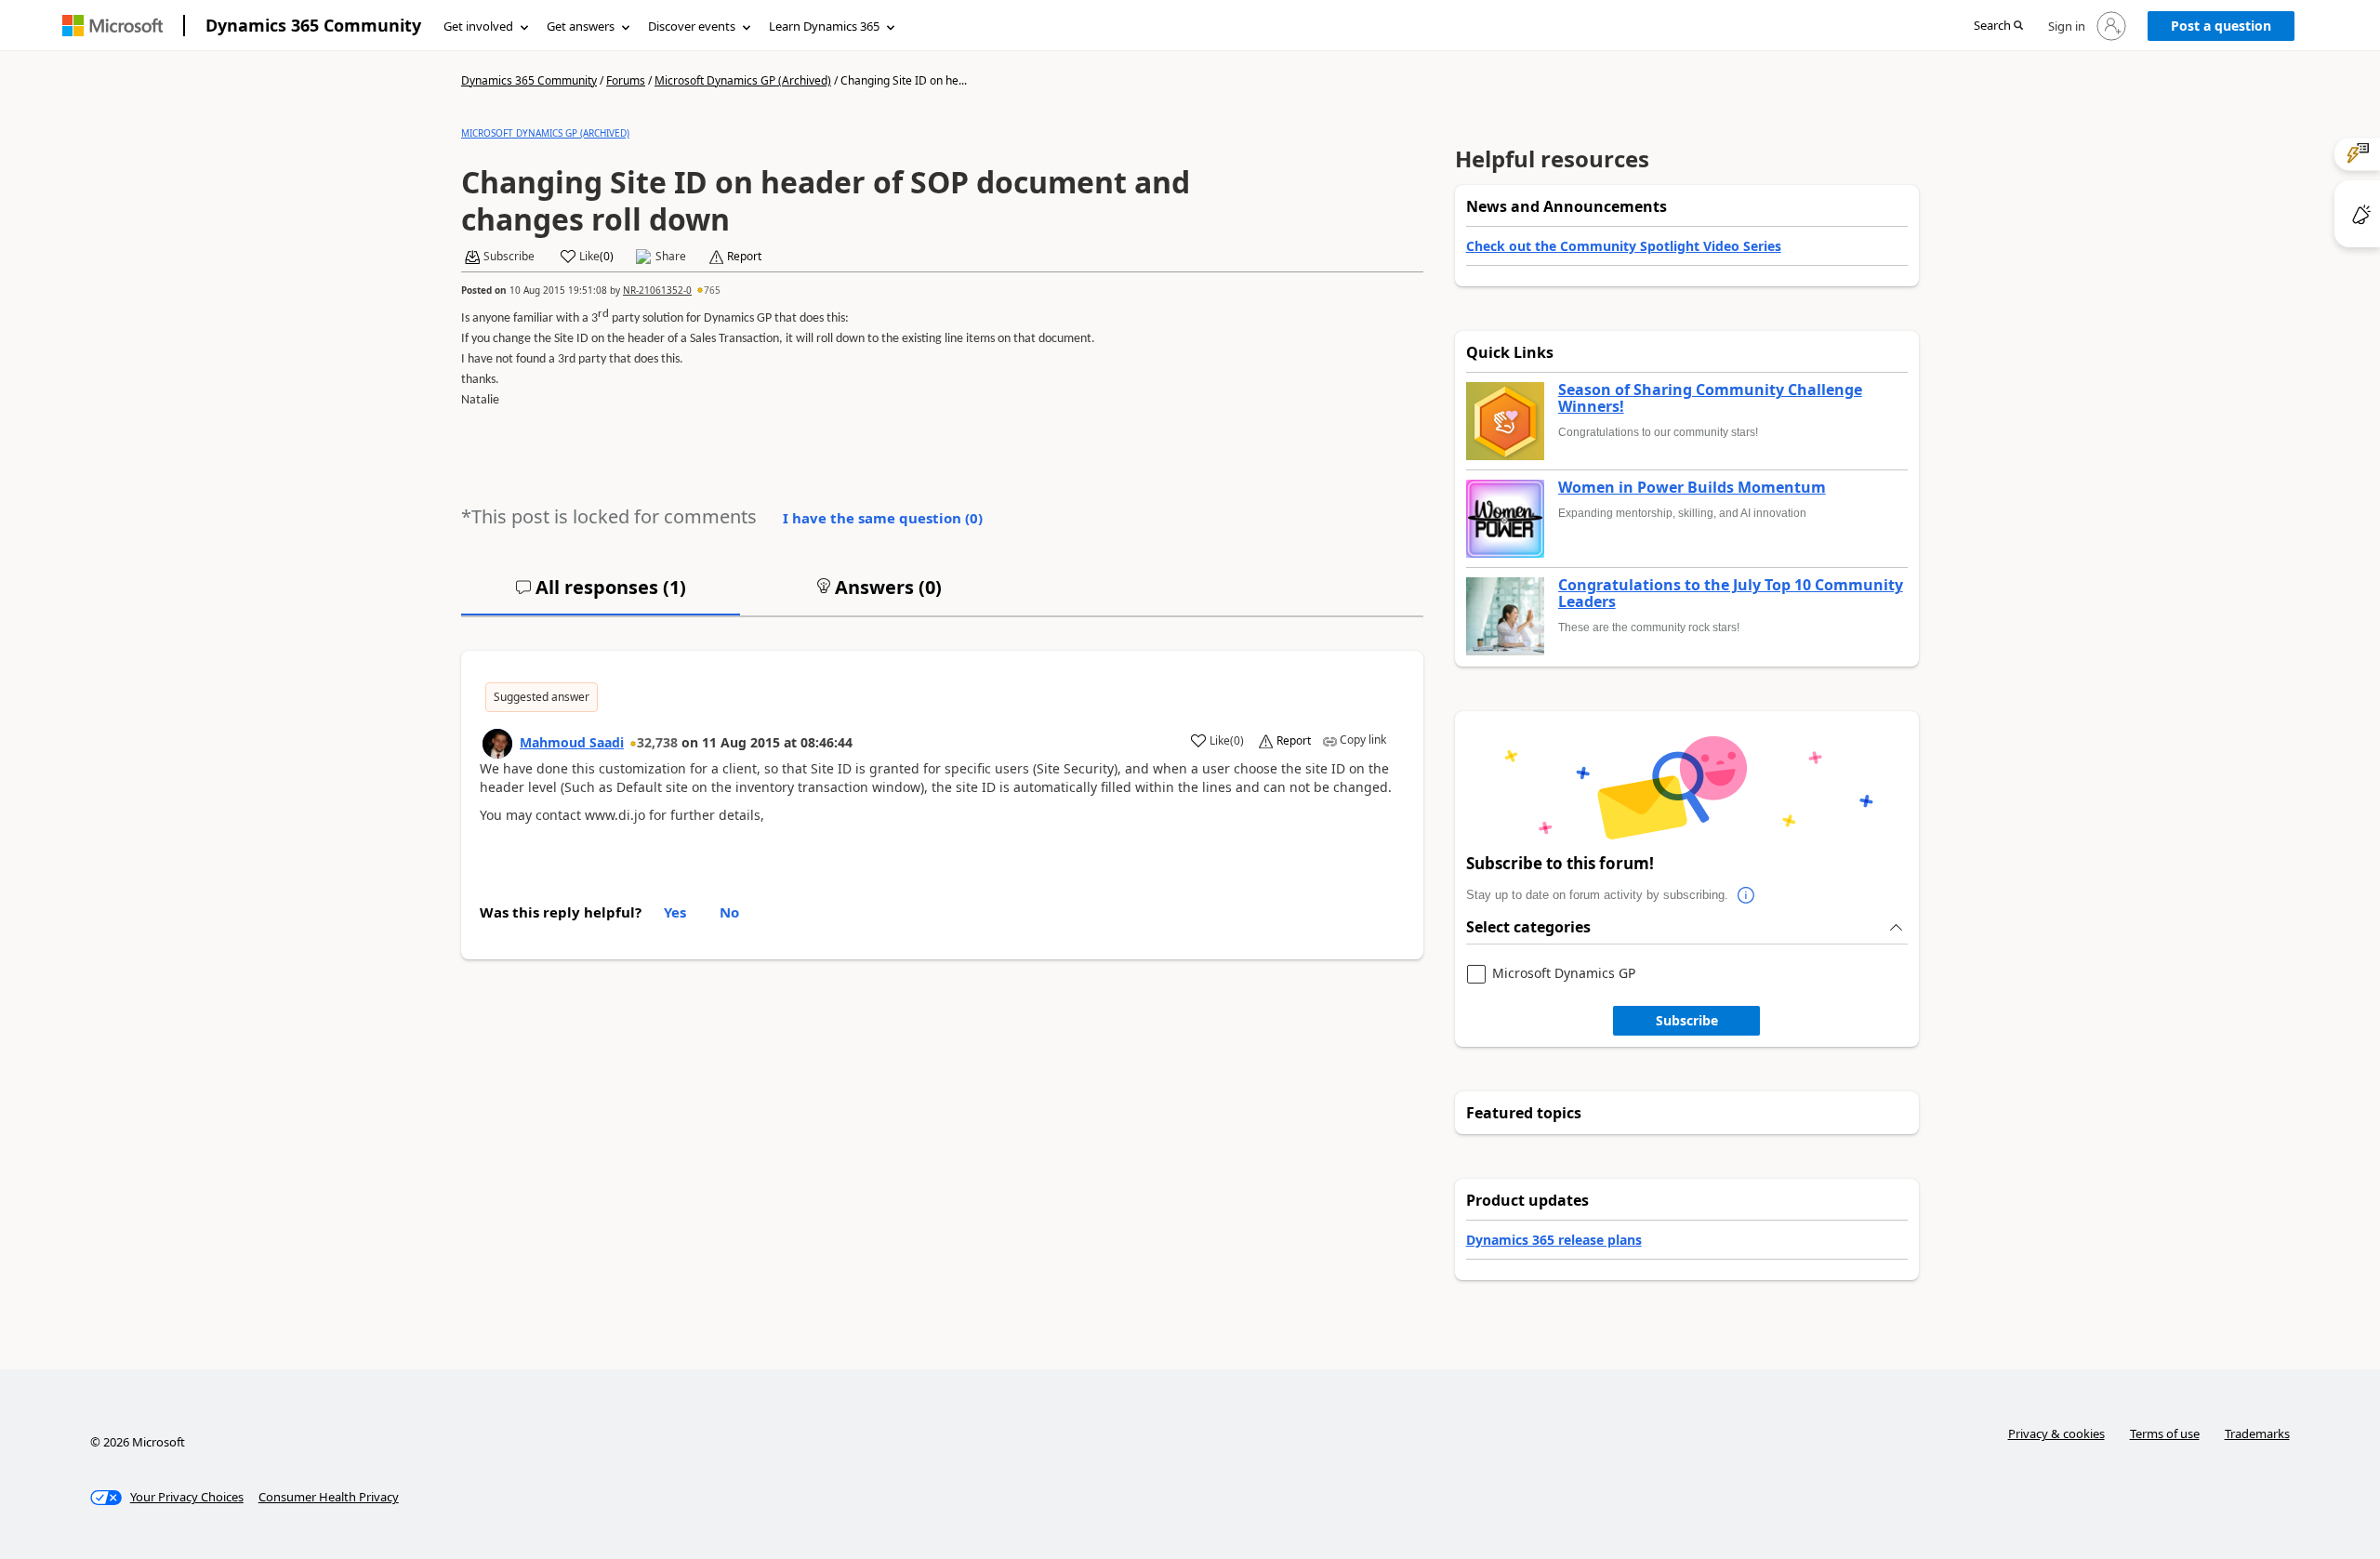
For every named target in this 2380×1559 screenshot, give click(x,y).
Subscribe (1687, 1020)
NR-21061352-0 (657, 290)
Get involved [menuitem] (478, 26)
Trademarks (2257, 1433)
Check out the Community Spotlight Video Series (1624, 246)
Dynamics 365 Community (313, 25)
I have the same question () (883, 518)
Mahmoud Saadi (572, 742)
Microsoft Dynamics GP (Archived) (743, 80)
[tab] (601, 595)
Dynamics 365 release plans (1554, 1240)
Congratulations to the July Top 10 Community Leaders (1731, 594)
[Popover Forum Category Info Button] (1747, 895)
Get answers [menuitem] (581, 26)
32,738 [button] (657, 742)
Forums (626, 80)
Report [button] (744, 257)
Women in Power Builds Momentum (1692, 488)
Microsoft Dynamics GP (1564, 974)
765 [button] (712, 290)
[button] (1998, 26)
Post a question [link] (2221, 26)
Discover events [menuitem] (692, 26)
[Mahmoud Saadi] (497, 744)
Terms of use (2165, 1433)
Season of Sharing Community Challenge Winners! (1710, 398)
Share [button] (671, 257)
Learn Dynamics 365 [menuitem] (824, 26)
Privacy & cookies (2056, 1433)
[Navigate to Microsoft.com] (112, 26)
